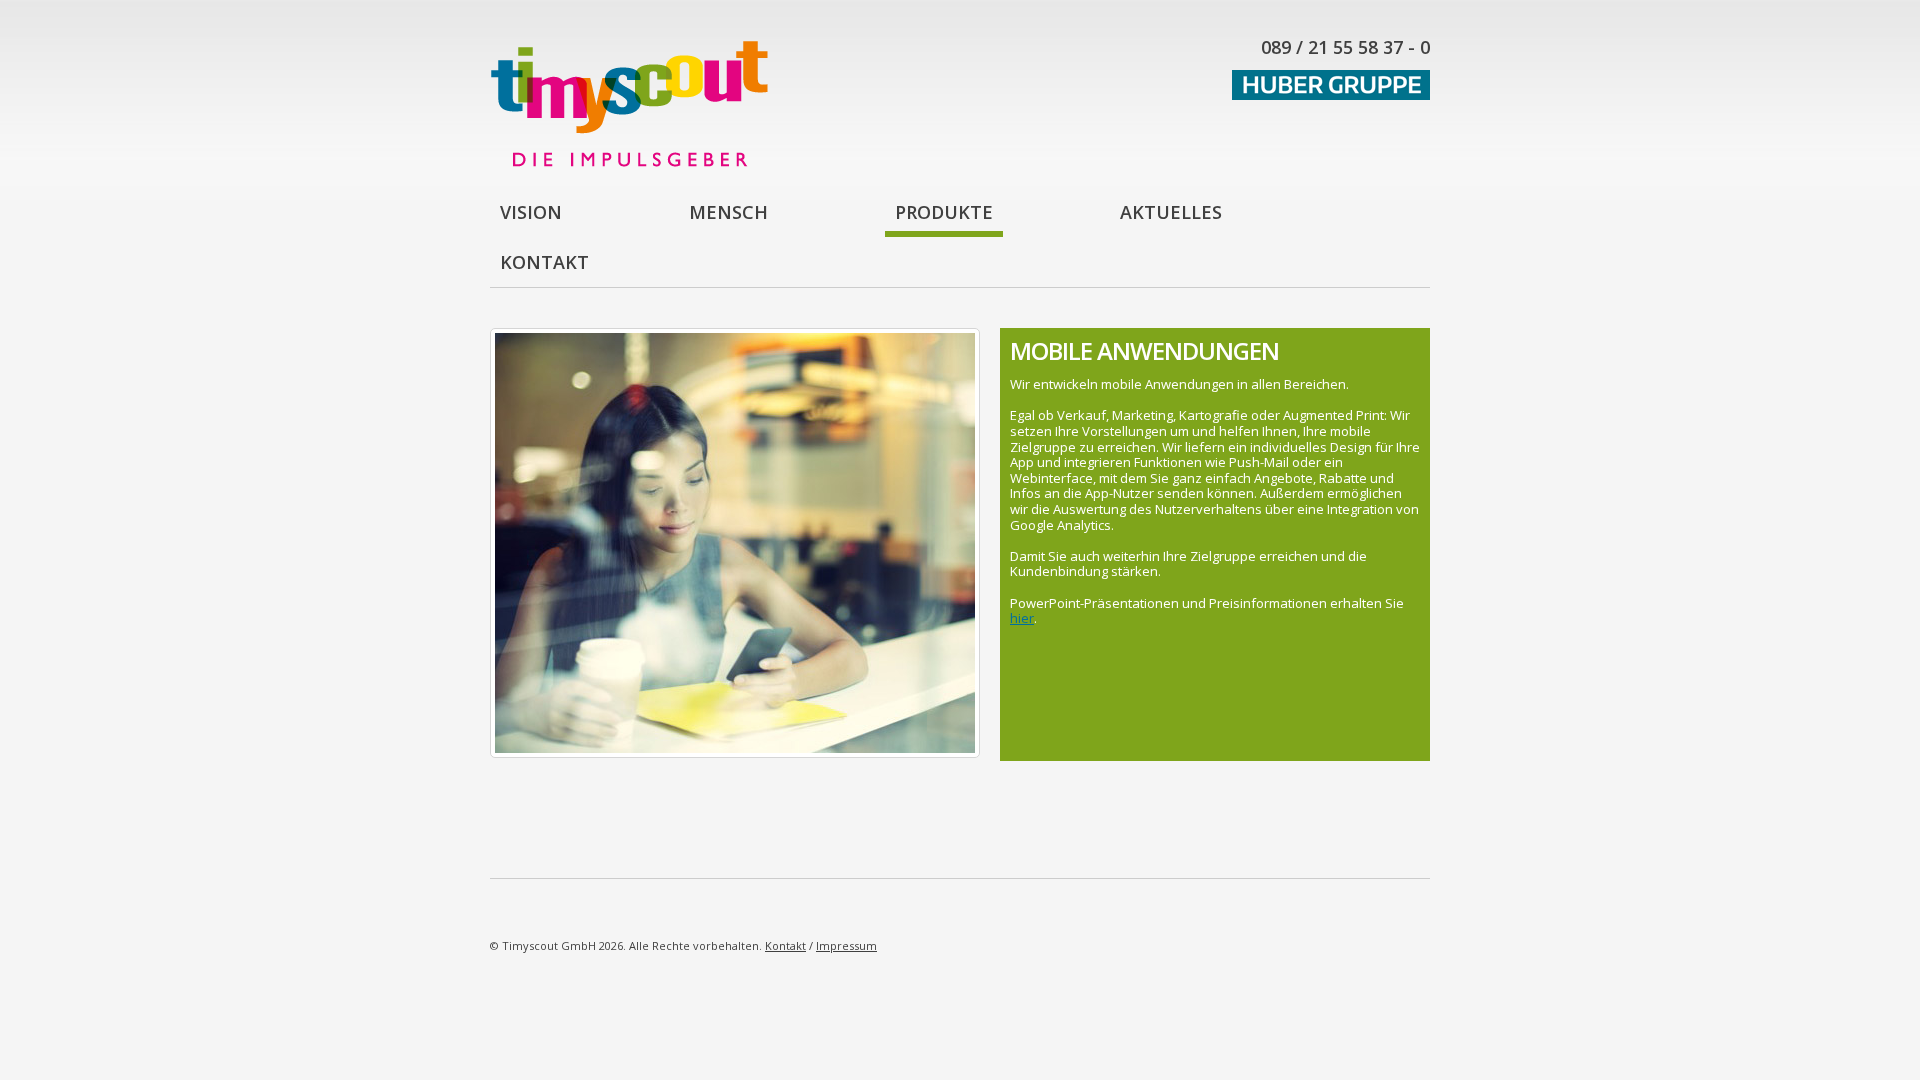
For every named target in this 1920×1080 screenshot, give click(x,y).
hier (1022, 618)
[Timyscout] (629, 162)
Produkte (944, 212)
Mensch (728, 212)
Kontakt (544, 262)
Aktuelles (1171, 212)
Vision (531, 212)
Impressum (846, 945)
